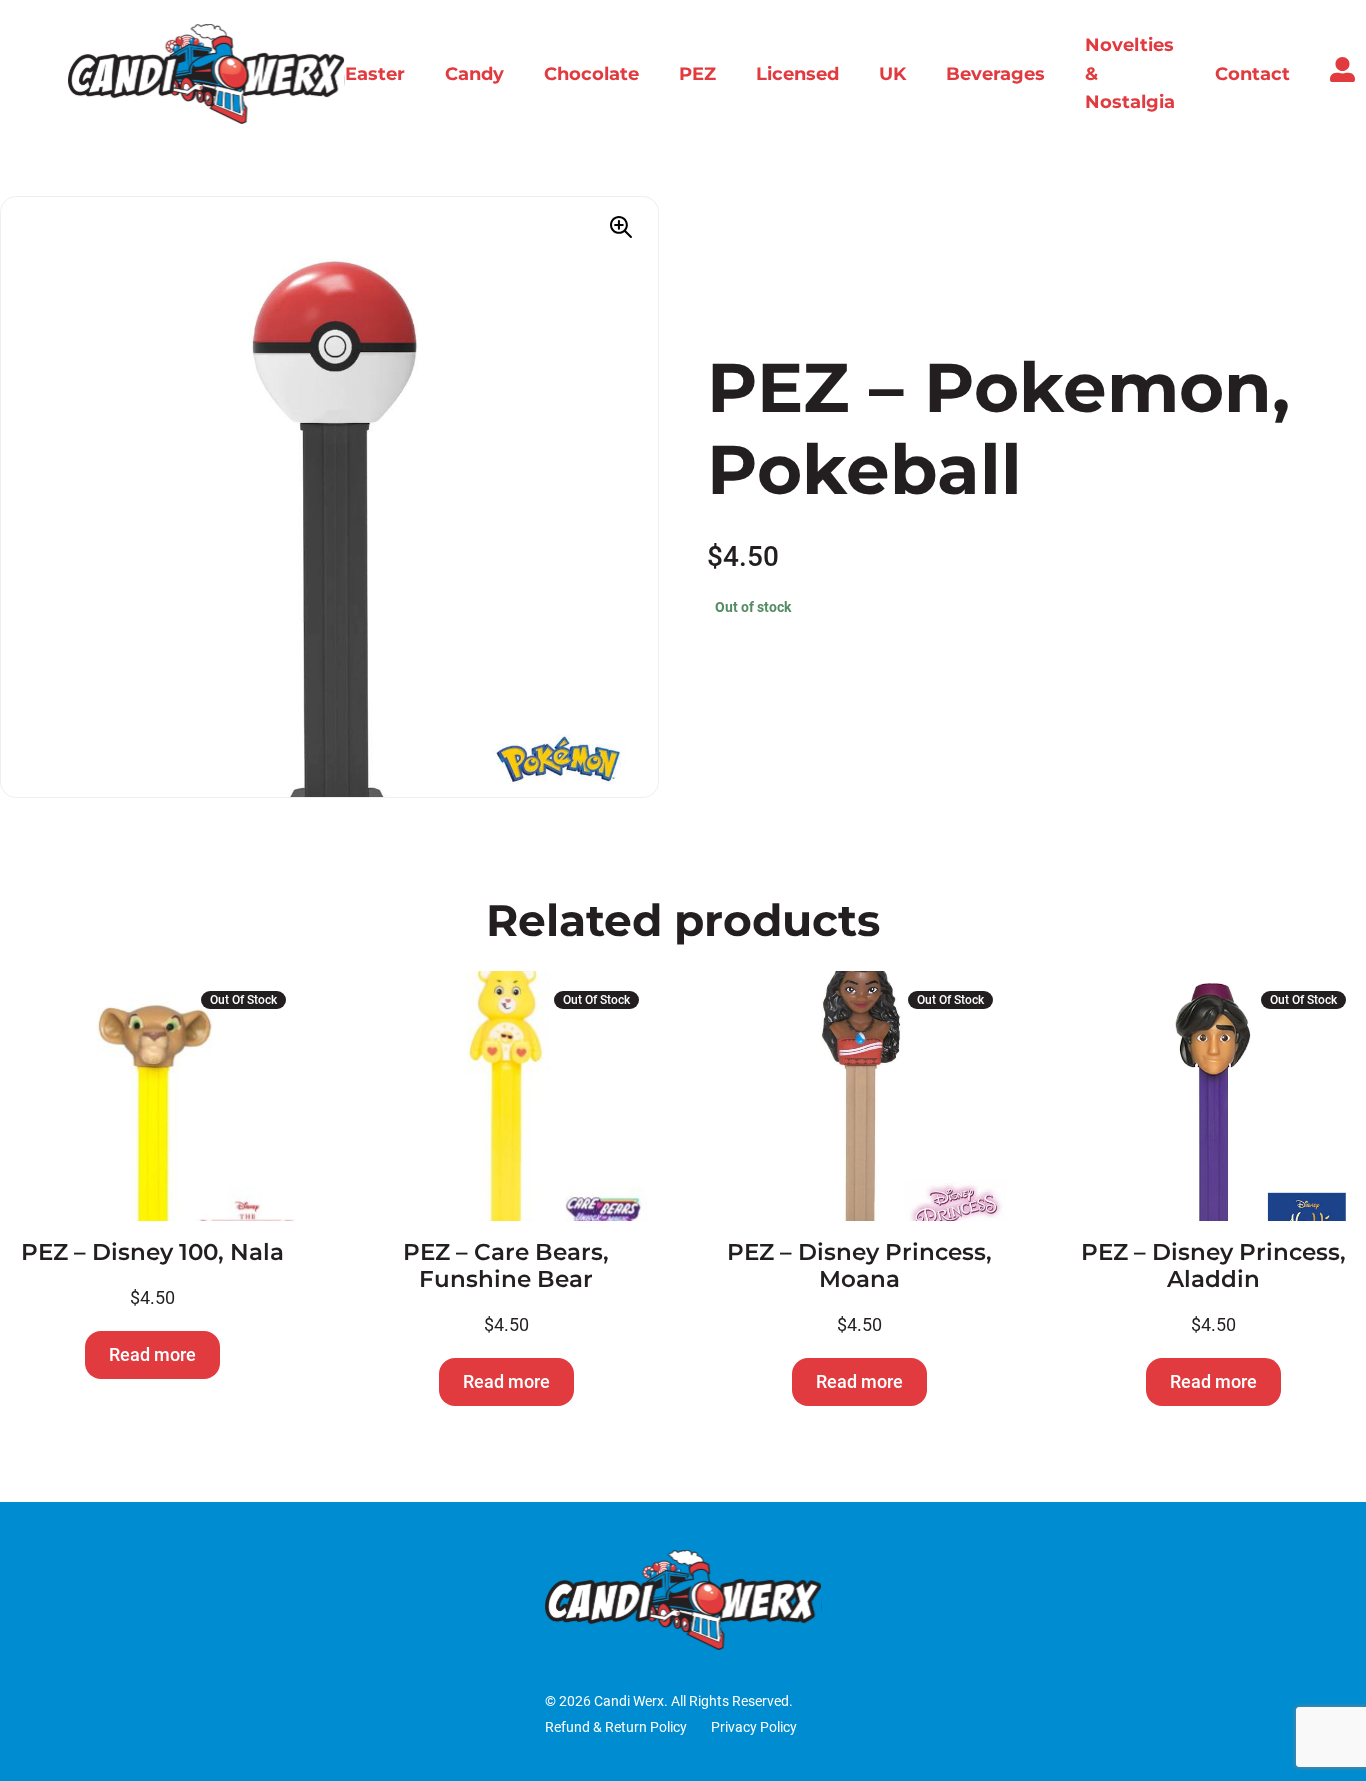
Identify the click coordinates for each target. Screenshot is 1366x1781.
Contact (1252, 74)
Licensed (797, 74)
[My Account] (1342, 76)
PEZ (697, 74)
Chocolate (591, 74)
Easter (375, 74)
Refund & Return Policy (616, 1727)
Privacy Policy (754, 1727)
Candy (474, 74)
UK (892, 74)
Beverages (995, 74)
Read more (152, 1354)
